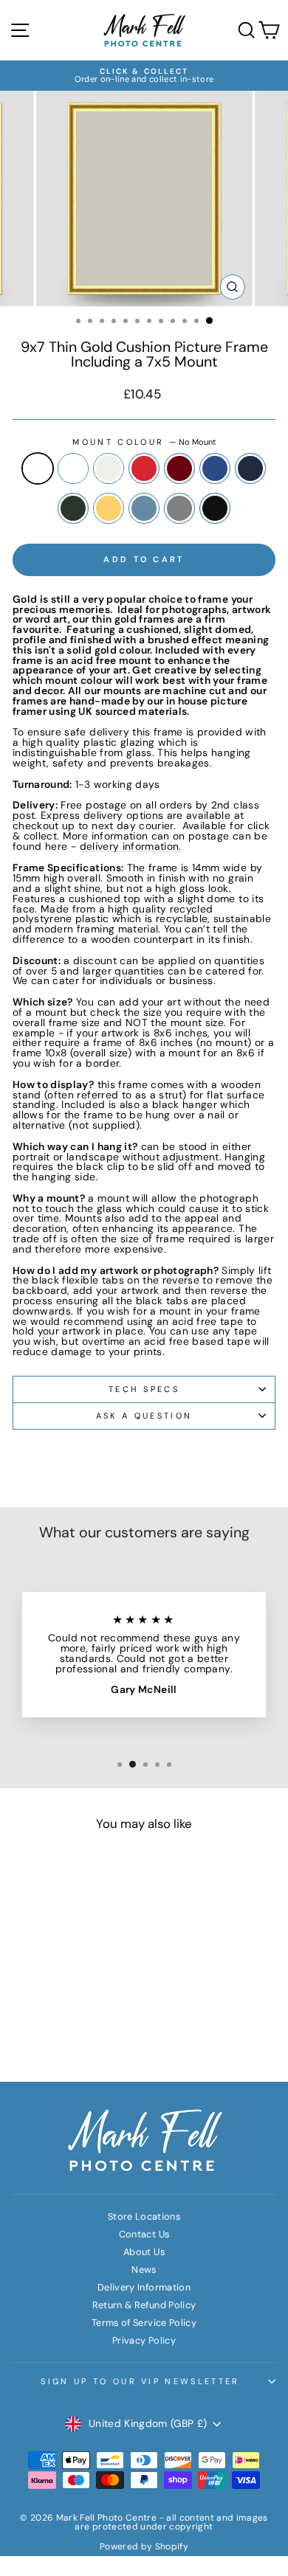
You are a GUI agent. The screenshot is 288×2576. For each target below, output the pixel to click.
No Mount (38, 468)
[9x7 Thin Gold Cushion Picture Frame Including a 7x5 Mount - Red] (79, 2007)
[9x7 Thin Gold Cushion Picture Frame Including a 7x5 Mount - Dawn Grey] (54, 2035)
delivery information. (131, 847)
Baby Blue (144, 508)
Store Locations (144, 2216)
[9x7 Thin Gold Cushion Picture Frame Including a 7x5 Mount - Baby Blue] (96, 2021)
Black (215, 508)
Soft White (109, 468)
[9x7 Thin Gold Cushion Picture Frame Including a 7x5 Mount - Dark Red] (96, 2007)
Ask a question (144, 1416)
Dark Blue (250, 468)
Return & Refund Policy (144, 2305)
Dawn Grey (179, 508)
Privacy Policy (144, 2340)
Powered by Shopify (144, 2546)
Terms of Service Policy (144, 2323)
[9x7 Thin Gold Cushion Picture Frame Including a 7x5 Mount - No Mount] (28, 2007)
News (144, 2269)
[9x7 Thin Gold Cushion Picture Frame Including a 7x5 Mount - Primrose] (79, 2021)
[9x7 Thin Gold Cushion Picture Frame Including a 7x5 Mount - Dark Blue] (45, 2021)
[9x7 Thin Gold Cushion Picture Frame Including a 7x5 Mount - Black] (71, 2035)
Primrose (109, 508)
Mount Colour (144, 442)
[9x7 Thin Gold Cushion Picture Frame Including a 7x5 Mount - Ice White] (45, 2007)
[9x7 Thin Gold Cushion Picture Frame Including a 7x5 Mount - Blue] (28, 2021)
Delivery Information (144, 2287)
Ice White (73, 468)
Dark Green (73, 508)
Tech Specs (144, 1389)
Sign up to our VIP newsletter (140, 2381)
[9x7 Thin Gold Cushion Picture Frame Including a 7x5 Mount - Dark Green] (62, 2021)
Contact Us (144, 2234)
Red (144, 468)
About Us (144, 2252)
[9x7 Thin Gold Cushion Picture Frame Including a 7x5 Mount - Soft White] (62, 2007)
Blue (215, 468)
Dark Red (179, 468)
